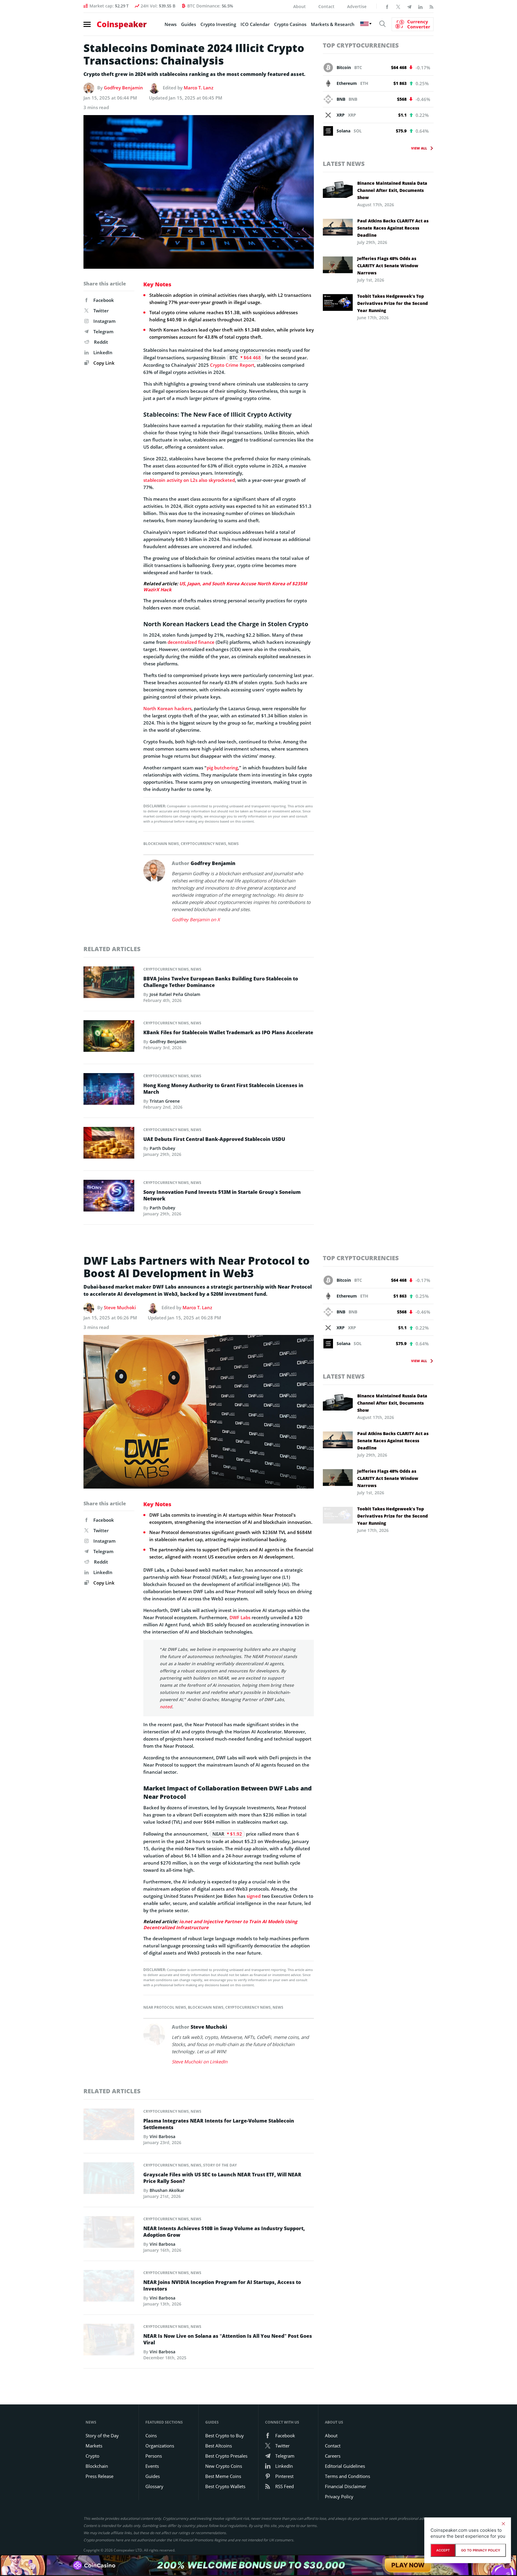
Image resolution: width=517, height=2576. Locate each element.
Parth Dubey (162, 1148)
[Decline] (503, 2524)
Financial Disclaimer (346, 2486)
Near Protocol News (165, 2007)
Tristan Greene (165, 1101)
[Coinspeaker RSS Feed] (431, 6)
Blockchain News (161, 844)
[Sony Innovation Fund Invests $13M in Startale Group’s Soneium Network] (109, 1197)
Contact (326, 6)
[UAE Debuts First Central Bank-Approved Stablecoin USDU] (109, 1144)
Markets (94, 2446)
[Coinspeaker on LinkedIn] (420, 6)
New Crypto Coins (224, 2466)
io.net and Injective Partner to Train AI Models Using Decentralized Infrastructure (220, 1924)
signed (254, 1896)
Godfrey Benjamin (123, 88)
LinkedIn (103, 352)
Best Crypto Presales (226, 2456)
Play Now (408, 2565)
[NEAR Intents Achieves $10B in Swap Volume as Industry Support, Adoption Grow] (109, 2233)
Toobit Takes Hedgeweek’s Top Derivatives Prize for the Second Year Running (393, 303)
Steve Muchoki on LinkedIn (200, 2062)
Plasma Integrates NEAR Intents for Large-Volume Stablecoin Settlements (219, 2124)
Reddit (101, 342)
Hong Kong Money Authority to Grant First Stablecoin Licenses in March (223, 1089)
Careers (333, 2456)
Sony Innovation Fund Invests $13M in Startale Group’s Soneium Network (222, 1195)
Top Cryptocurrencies (361, 45)
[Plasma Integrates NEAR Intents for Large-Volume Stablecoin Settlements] (109, 2126)
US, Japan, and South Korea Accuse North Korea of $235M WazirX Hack (225, 586)
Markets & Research (333, 24)
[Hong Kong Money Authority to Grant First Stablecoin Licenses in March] (109, 1090)
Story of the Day (220, 2165)
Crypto (92, 2456)
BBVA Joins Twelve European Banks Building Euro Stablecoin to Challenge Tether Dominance (221, 982)
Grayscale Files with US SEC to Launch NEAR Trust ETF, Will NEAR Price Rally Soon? (222, 2178)
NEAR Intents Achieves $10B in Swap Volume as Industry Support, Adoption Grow (224, 2232)
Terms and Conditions (348, 2476)
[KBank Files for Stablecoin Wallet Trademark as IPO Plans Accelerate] (109, 1038)
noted (166, 1707)
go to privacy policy (481, 2550)
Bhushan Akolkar (167, 2190)
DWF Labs (240, 1617)
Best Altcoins (219, 2446)
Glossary (154, 2486)
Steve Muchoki (120, 1307)
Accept (443, 2550)
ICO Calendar (255, 24)
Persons (154, 2456)
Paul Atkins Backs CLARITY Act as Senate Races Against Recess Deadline (393, 228)
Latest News (344, 164)
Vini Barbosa (162, 2136)
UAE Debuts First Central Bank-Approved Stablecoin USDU (214, 1139)
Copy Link (103, 363)
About (299, 6)
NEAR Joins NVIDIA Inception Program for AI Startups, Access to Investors (222, 2285)
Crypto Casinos (290, 24)
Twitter (101, 311)
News (171, 24)
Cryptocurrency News (203, 844)
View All (419, 148)
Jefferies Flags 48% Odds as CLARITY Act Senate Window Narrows (388, 266)
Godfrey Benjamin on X (196, 919)
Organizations (160, 2446)
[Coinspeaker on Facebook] (387, 6)
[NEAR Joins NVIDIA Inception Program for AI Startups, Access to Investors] (109, 2287)
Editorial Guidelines (345, 2466)
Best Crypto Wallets (225, 2486)
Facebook (104, 300)
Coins (151, 2436)
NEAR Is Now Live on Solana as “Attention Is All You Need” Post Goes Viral (228, 2339)
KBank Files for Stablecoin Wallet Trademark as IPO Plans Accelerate (228, 1032)
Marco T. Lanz (199, 88)
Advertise (357, 6)
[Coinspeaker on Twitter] (398, 6)
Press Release (99, 2476)
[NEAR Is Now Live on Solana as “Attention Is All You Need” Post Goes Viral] (109, 2341)
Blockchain (97, 2466)
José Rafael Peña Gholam (175, 994)
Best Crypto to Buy (225, 2436)
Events (152, 2466)
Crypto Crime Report (232, 365)
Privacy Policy (339, 2496)
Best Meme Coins (223, 2476)
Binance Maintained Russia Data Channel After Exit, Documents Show (392, 190)
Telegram (103, 331)
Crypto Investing (218, 24)
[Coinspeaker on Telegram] (409, 6)
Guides (188, 24)
